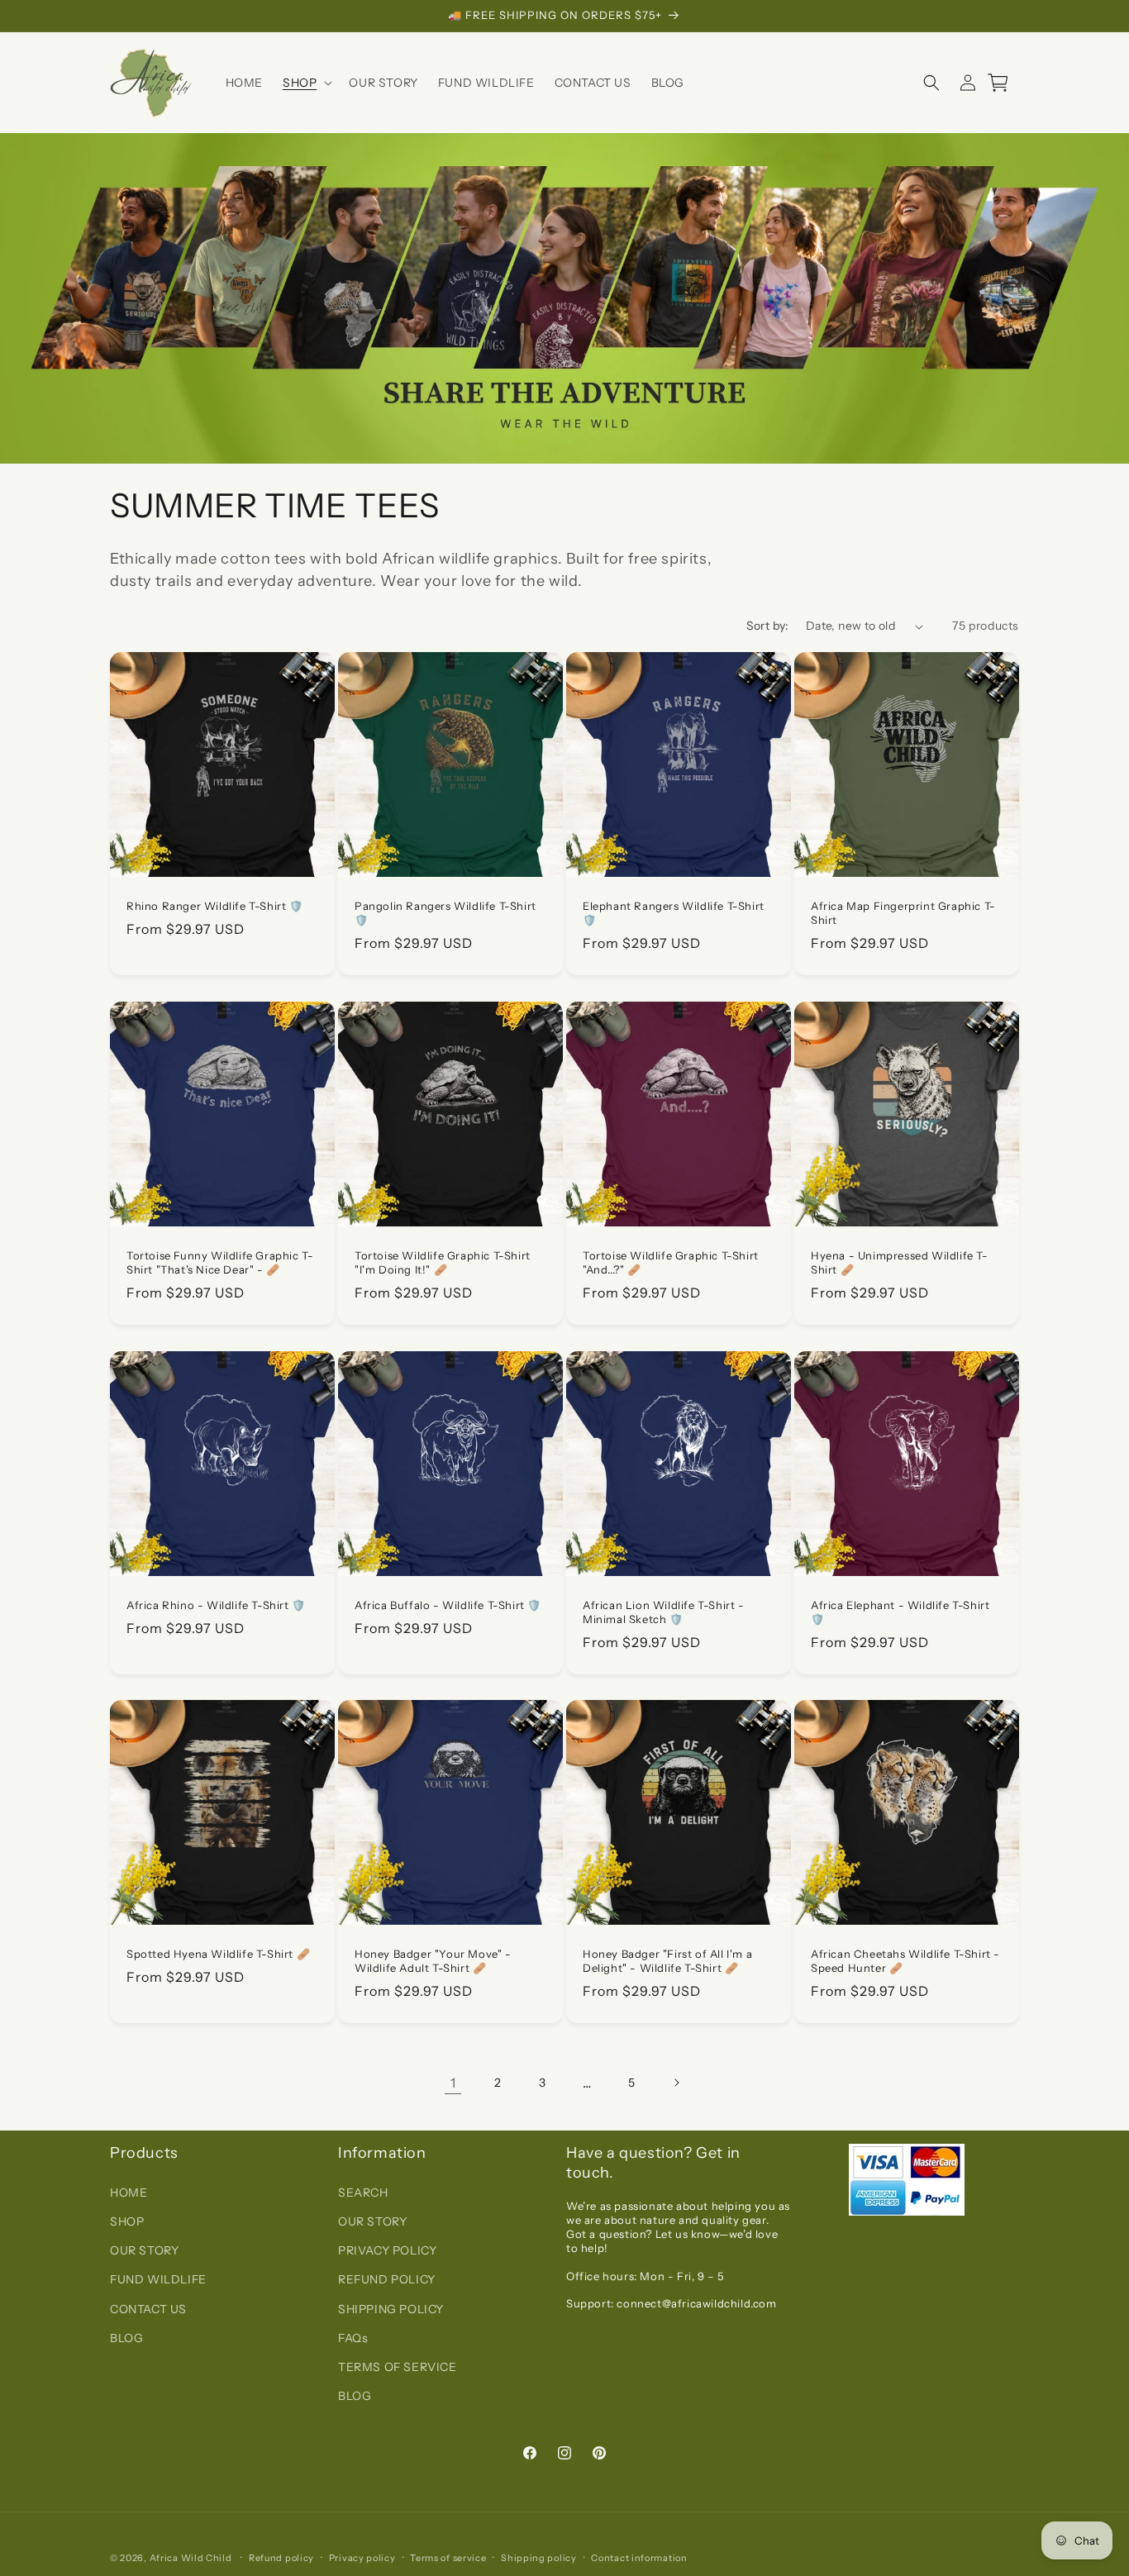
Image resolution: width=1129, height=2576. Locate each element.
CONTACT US (148, 2308)
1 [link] (453, 2083)
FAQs (353, 2337)
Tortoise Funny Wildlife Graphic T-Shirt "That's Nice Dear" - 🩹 (220, 1262)
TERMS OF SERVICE (398, 2367)
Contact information (639, 2558)
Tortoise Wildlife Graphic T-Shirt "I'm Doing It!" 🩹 (443, 1262)
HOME (129, 2193)
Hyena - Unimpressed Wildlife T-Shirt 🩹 (900, 1262)
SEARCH (363, 2193)
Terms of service (448, 2558)
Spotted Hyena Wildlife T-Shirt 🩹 (218, 1954)
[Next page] (676, 2083)
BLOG (126, 2337)
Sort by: (768, 626)
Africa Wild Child (191, 2558)
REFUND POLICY (387, 2279)
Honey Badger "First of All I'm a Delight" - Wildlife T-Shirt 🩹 (667, 1961)
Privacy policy (362, 2558)
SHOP (127, 2221)
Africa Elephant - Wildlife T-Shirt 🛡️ (900, 1612)
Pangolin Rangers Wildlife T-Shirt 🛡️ (445, 913)
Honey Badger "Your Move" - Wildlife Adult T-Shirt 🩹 (433, 1961)
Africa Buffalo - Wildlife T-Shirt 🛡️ (448, 1605)
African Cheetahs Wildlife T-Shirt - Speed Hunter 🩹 (905, 1961)
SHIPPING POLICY (391, 2308)
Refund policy (281, 2558)
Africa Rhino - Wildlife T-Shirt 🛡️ (216, 1605)
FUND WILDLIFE (158, 2279)
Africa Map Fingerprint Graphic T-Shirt (903, 913)
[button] (306, 83)
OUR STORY (144, 2250)
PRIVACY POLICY (387, 2250)
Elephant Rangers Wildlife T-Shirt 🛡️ (674, 913)
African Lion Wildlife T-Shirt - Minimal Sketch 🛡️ (664, 1612)
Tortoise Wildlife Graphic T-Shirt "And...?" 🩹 (671, 1262)
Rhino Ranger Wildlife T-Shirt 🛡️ (215, 906)
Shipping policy (539, 2558)
